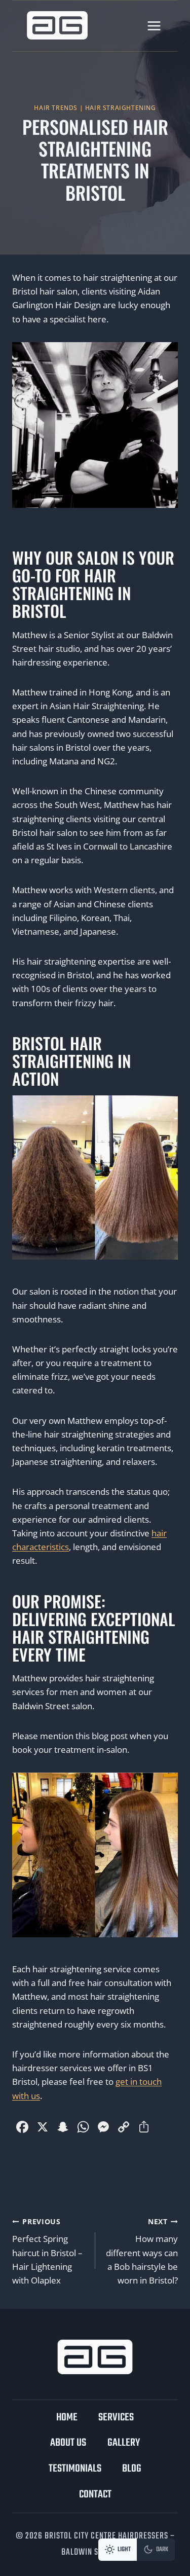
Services (116, 2418)
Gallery (124, 2443)
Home (67, 2418)
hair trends (56, 107)
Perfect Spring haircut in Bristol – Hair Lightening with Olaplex (47, 2251)
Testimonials (75, 2469)
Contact (95, 2495)
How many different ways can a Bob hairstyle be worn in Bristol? (142, 2251)
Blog (132, 2469)
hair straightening (121, 107)
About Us (68, 2443)
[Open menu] (154, 26)
